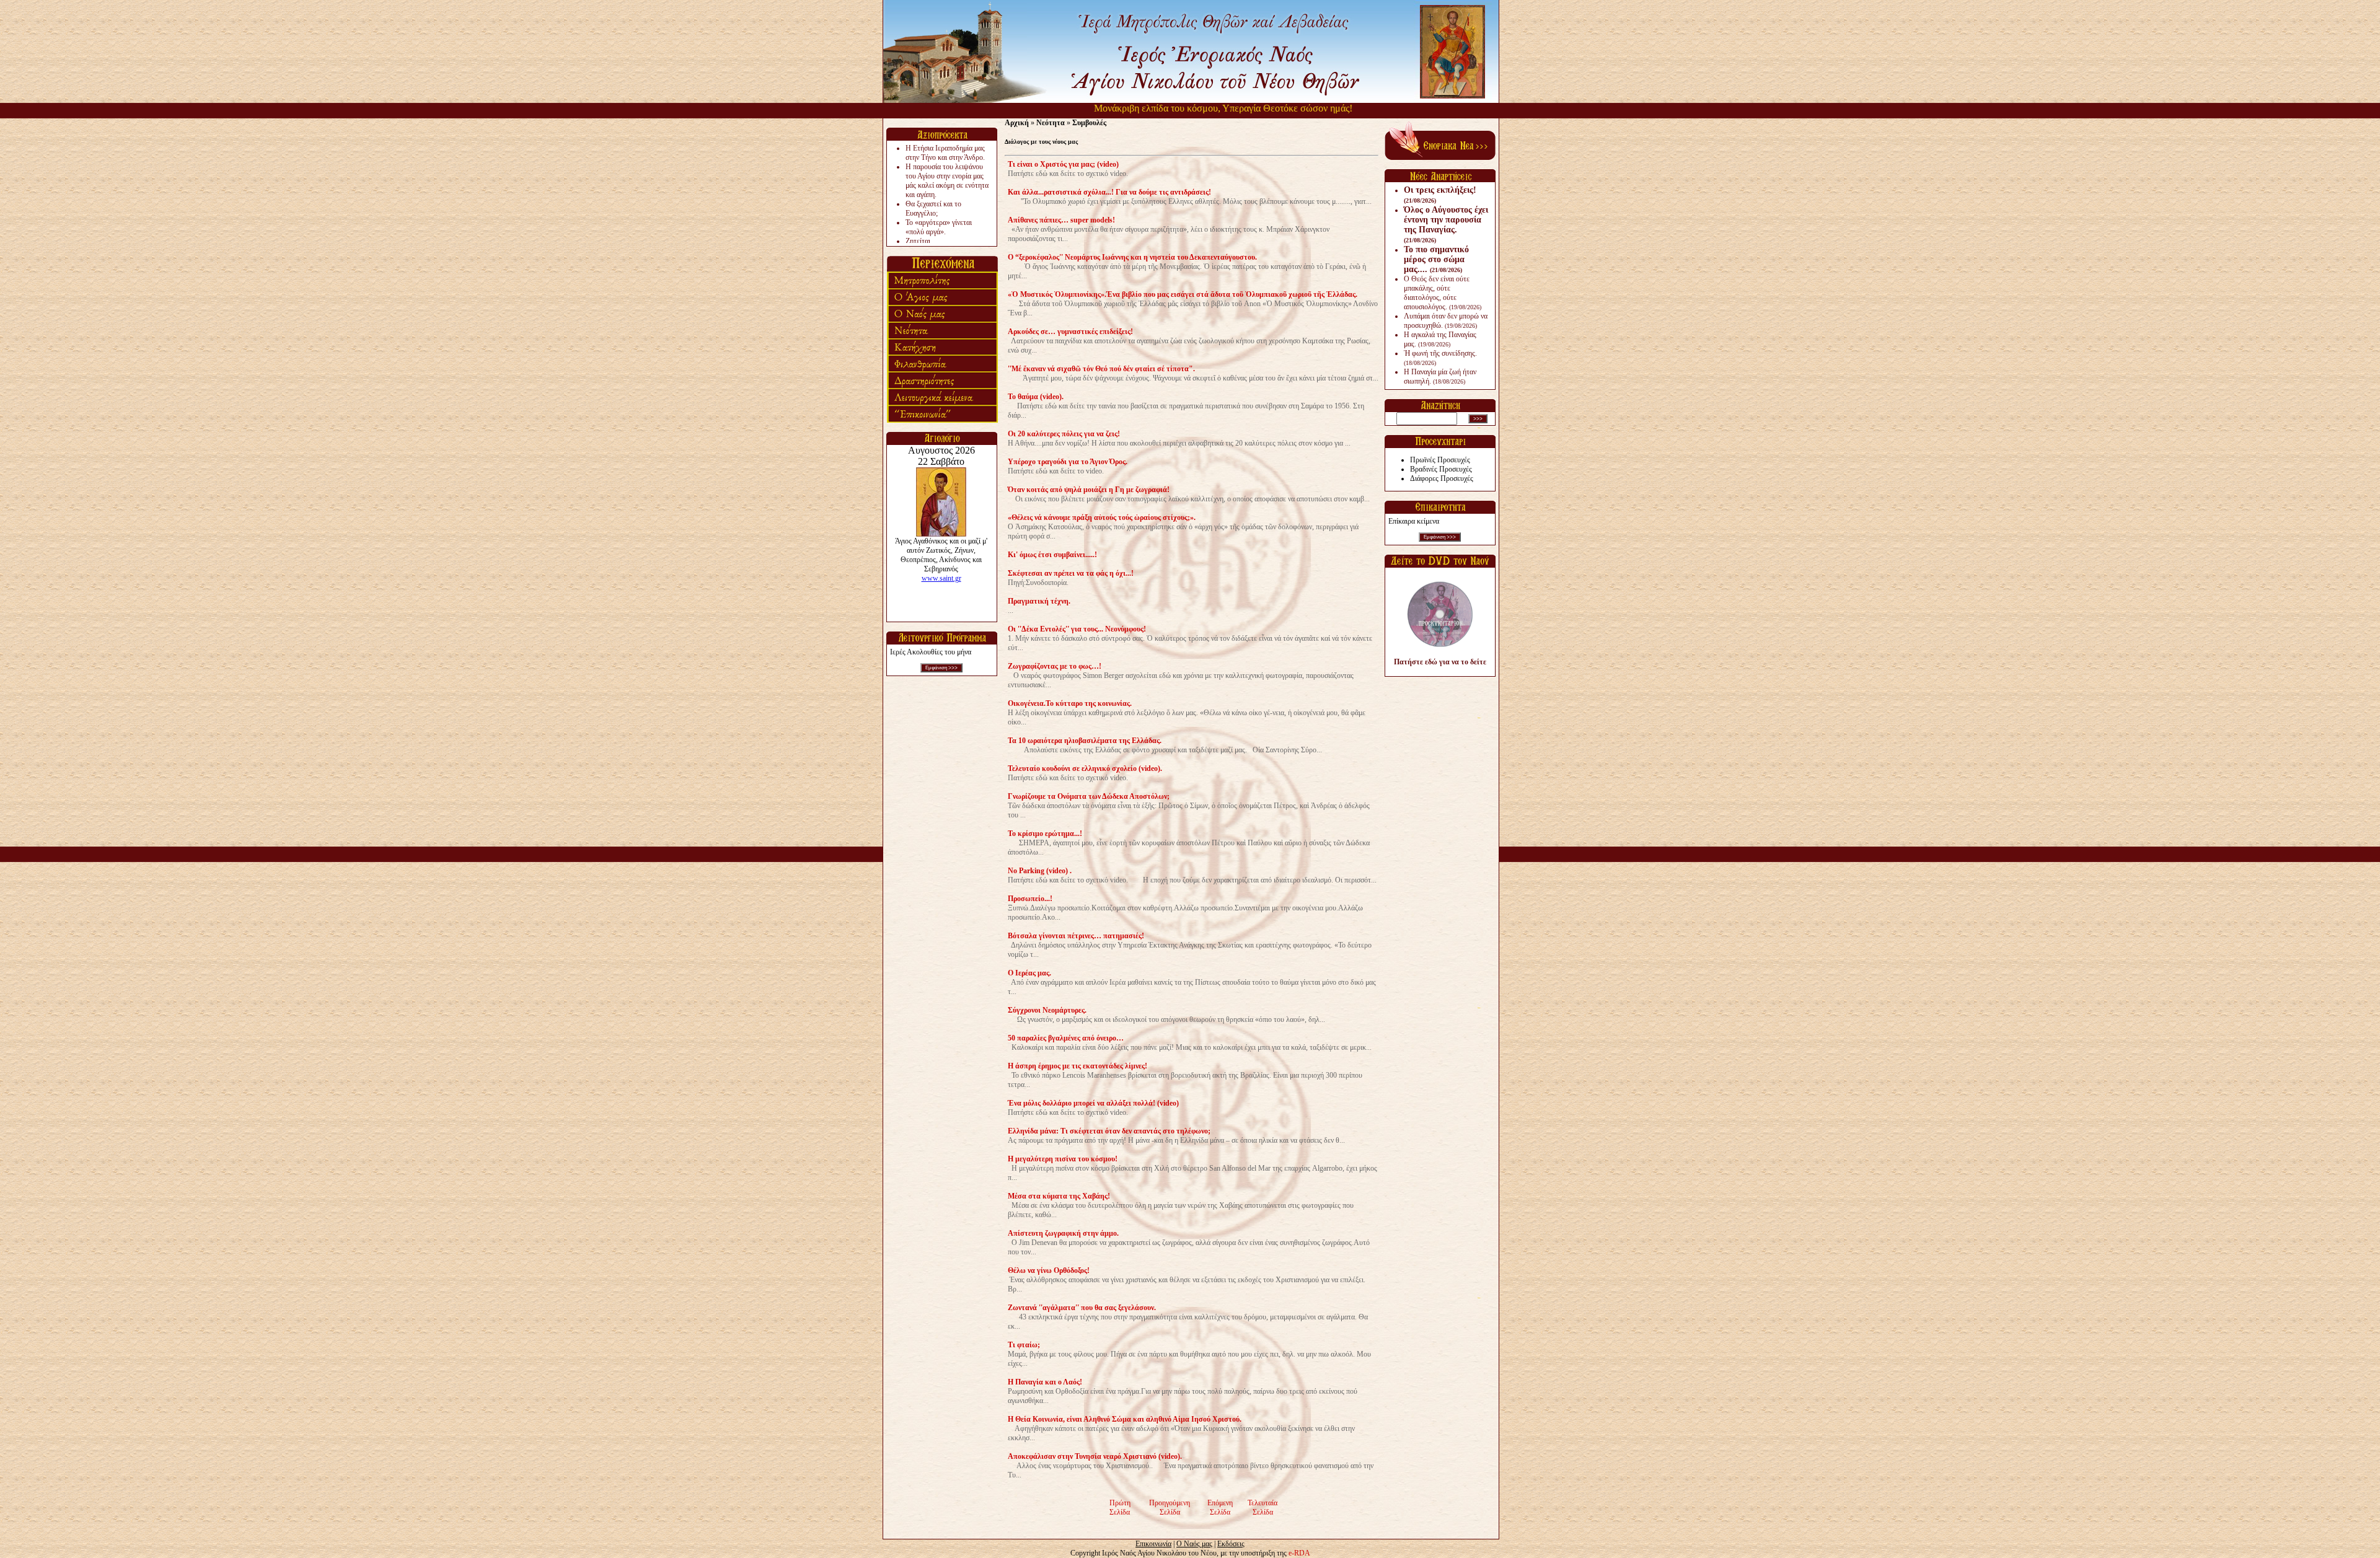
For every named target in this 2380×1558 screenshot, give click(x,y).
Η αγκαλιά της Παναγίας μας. (1440, 339)
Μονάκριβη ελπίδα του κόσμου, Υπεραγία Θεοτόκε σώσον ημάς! (1176, 108)
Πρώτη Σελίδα (1120, 1507)
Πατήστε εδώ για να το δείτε (1440, 662)
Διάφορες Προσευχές (1442, 478)
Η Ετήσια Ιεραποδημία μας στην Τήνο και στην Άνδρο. (945, 153)
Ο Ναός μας (1194, 1544)
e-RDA (1299, 1553)
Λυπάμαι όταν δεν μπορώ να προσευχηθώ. (1446, 321)
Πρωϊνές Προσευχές (1440, 460)
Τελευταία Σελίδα (1263, 1507)
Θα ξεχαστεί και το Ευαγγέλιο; (933, 209)
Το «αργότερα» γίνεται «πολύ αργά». (939, 227)
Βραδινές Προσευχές (1441, 469)
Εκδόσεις (1231, 1544)
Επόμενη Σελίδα (1220, 1507)
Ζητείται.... (922, 241)
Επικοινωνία (1153, 1544)
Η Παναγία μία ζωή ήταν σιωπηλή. (1440, 376)
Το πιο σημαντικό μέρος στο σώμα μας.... (1436, 259)
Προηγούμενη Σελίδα (1170, 1507)
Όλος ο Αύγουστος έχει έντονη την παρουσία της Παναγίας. (1446, 224)
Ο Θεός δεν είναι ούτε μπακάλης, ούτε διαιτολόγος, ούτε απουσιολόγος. (1443, 293)
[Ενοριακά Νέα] (1440, 157)
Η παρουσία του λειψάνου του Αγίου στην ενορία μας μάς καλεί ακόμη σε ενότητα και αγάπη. (947, 181)
